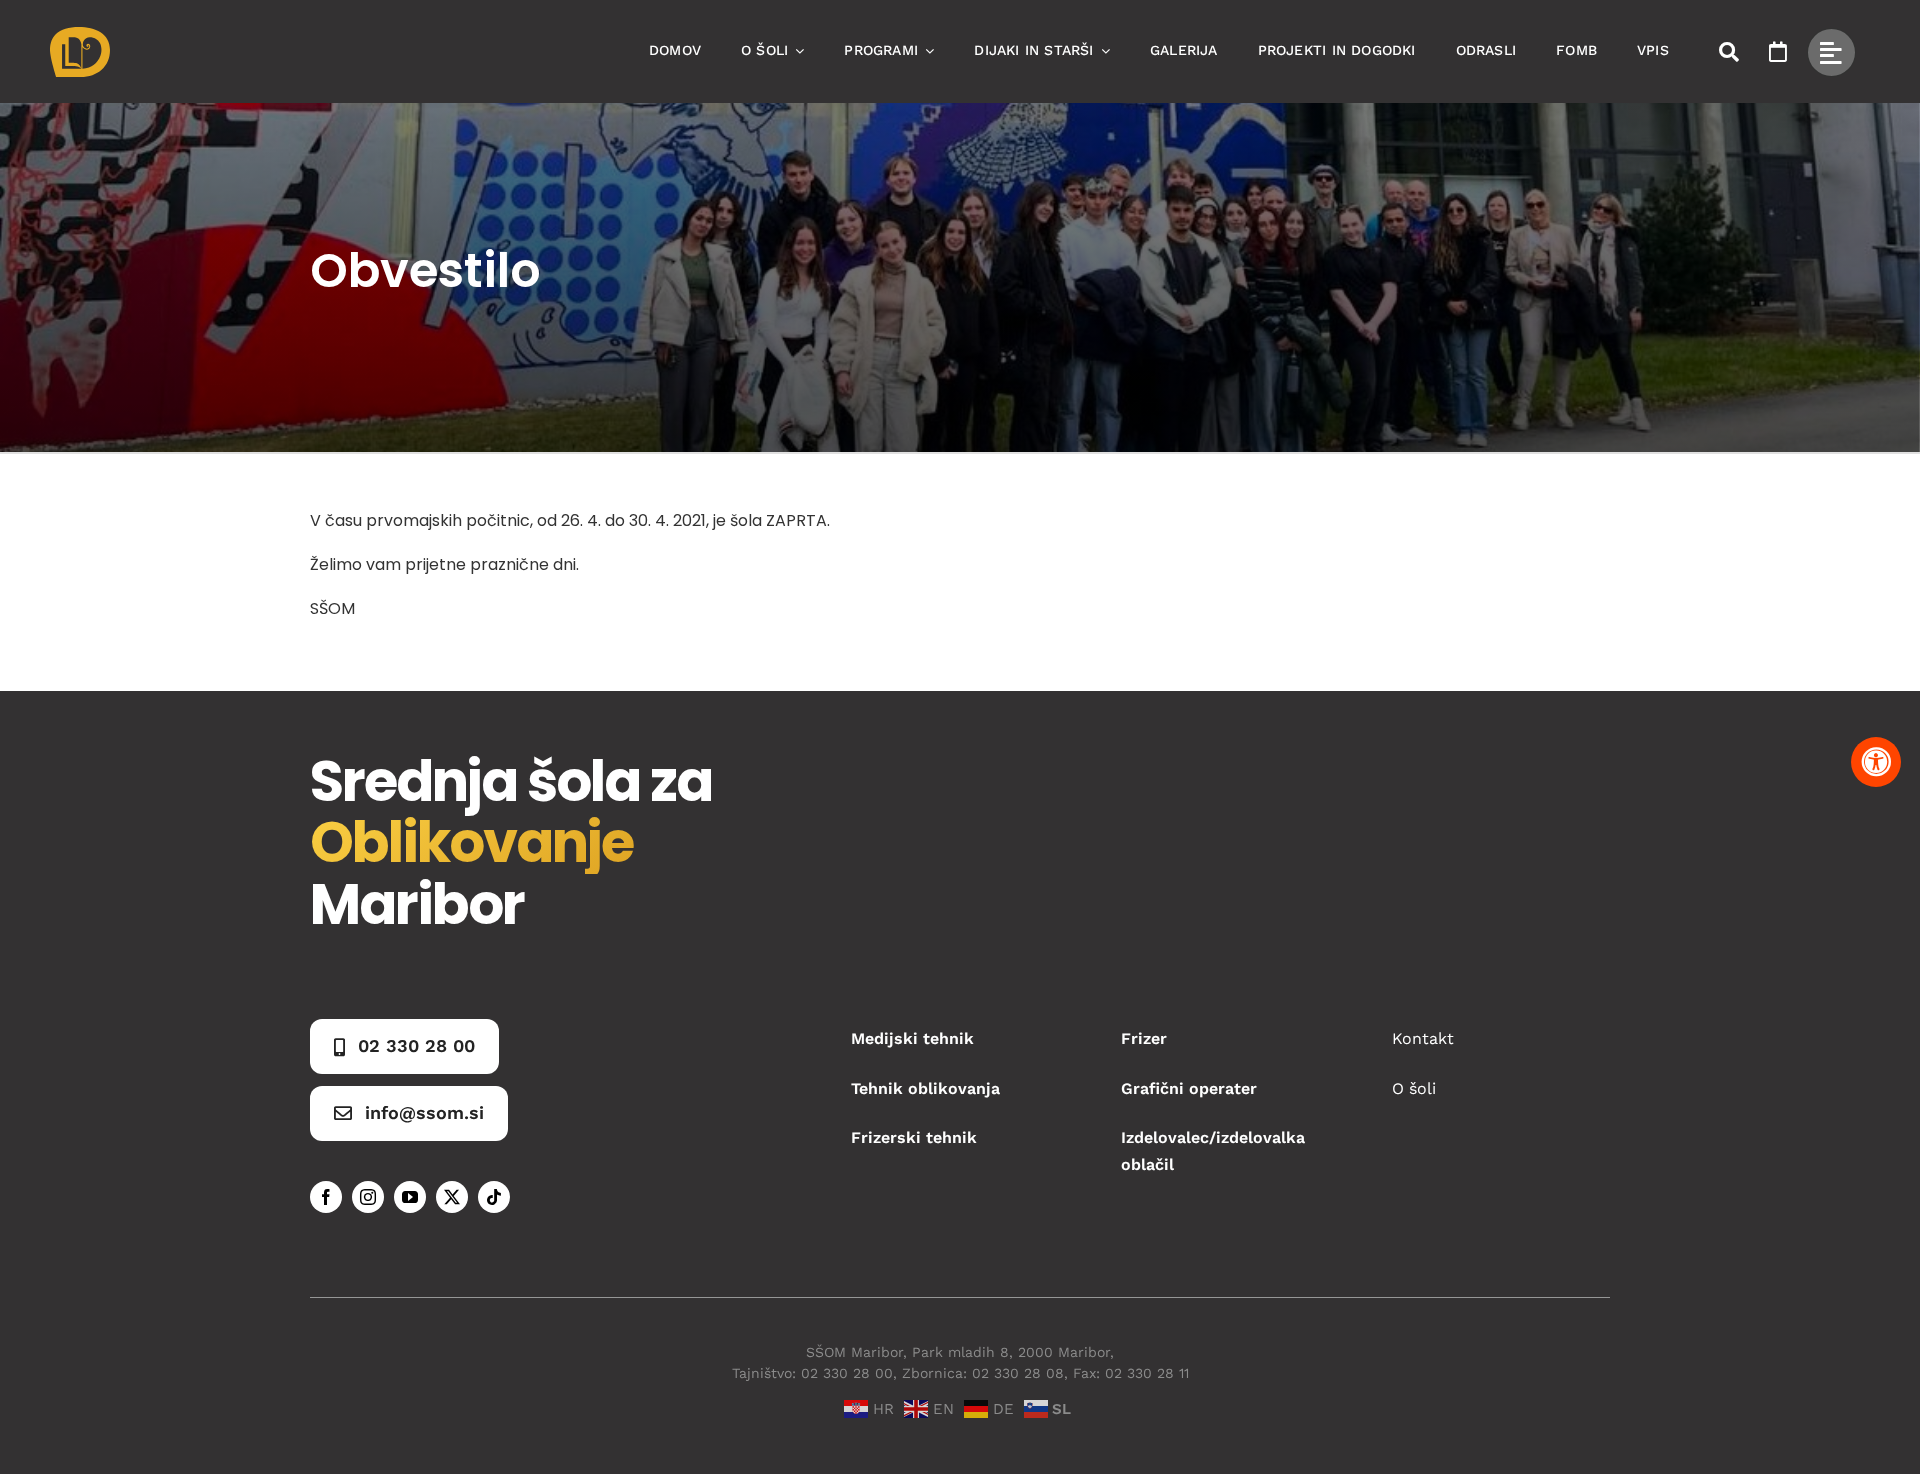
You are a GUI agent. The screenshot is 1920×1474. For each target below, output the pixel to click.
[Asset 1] (80, 34)
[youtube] (410, 1197)
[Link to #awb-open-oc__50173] (1729, 52)
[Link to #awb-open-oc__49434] (1831, 52)
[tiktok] (494, 1197)
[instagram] (368, 1197)
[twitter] (452, 1197)
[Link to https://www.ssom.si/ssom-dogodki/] (1778, 52)
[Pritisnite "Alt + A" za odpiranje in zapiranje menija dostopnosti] (1876, 762)
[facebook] (326, 1197)
